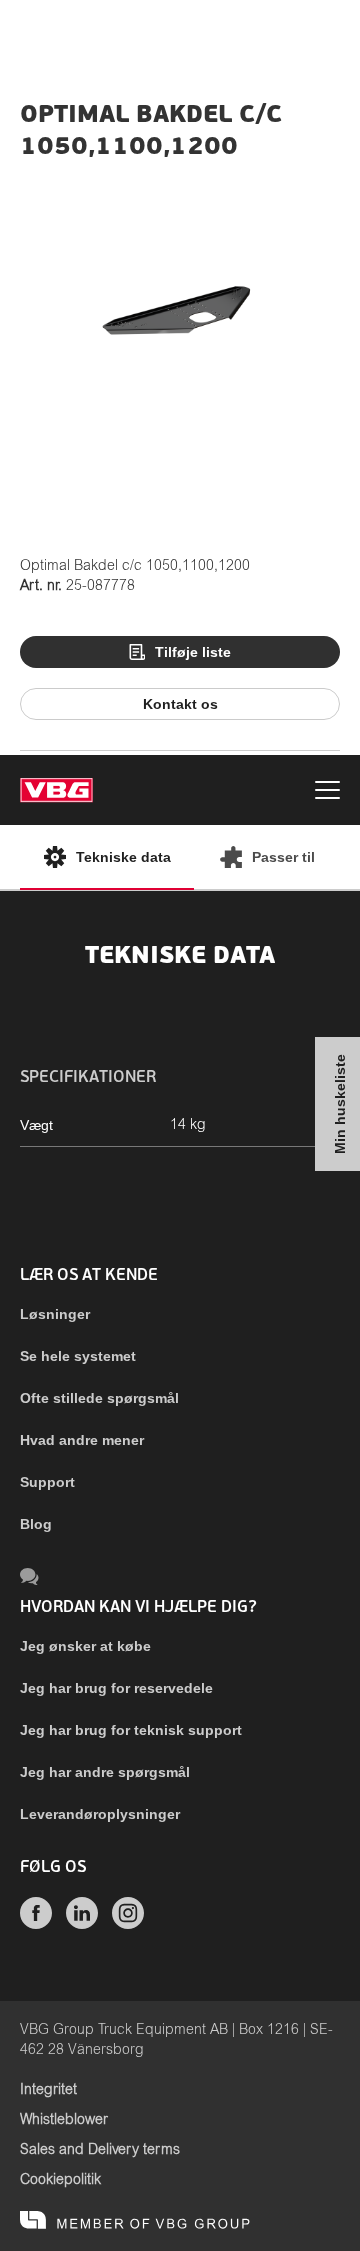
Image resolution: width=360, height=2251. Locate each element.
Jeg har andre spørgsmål (105, 1772)
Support (47, 1482)
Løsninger (55, 1314)
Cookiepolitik (60, 2180)
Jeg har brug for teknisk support (131, 1730)
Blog (36, 1524)
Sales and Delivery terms (100, 2150)
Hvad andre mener (82, 1440)
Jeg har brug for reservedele (116, 1688)
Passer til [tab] (283, 857)
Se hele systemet (78, 1356)
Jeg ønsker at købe (85, 1646)
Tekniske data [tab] (123, 857)
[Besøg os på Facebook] (36, 1924)
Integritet (48, 2090)
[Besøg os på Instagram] (128, 1924)
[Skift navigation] (327, 793)
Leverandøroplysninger (100, 1814)
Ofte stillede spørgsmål (99, 1398)
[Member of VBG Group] (135, 2221)
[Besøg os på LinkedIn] (82, 1924)
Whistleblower (64, 2120)
